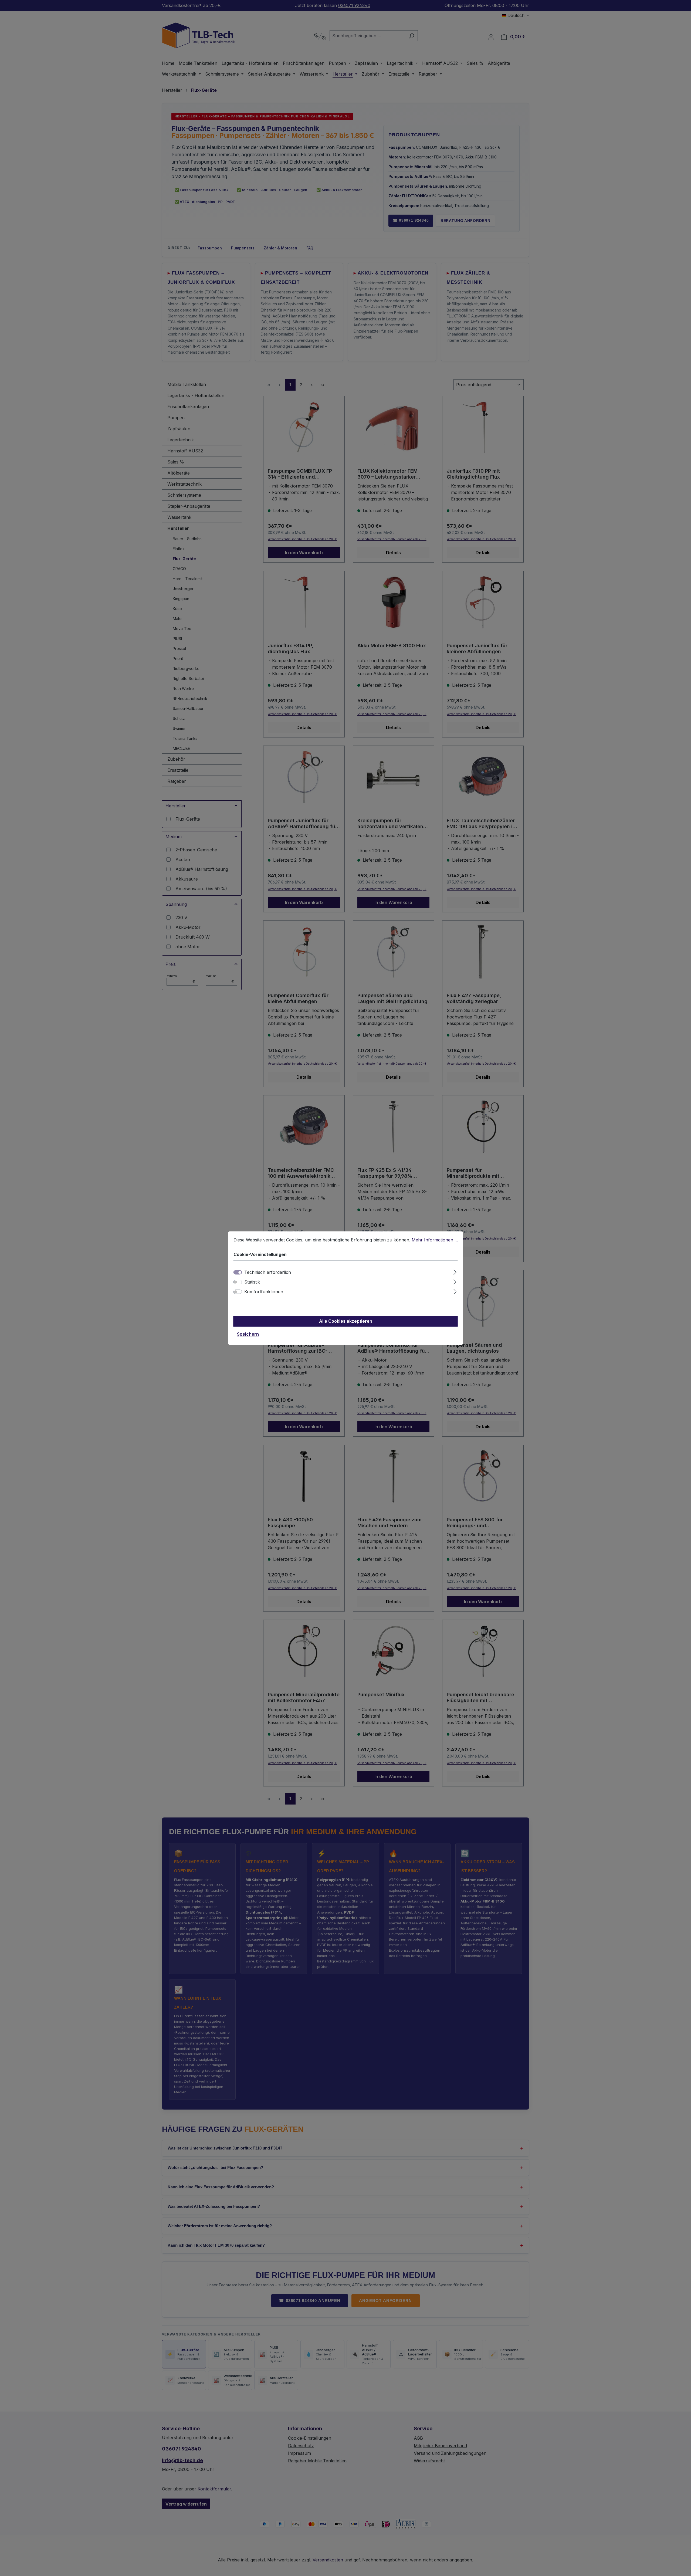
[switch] (238, 1282)
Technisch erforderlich (268, 1272)
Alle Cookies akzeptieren (346, 1321)
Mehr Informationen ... (435, 1240)
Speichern (248, 1334)
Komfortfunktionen (264, 1292)
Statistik (252, 1282)
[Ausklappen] (455, 1271)
